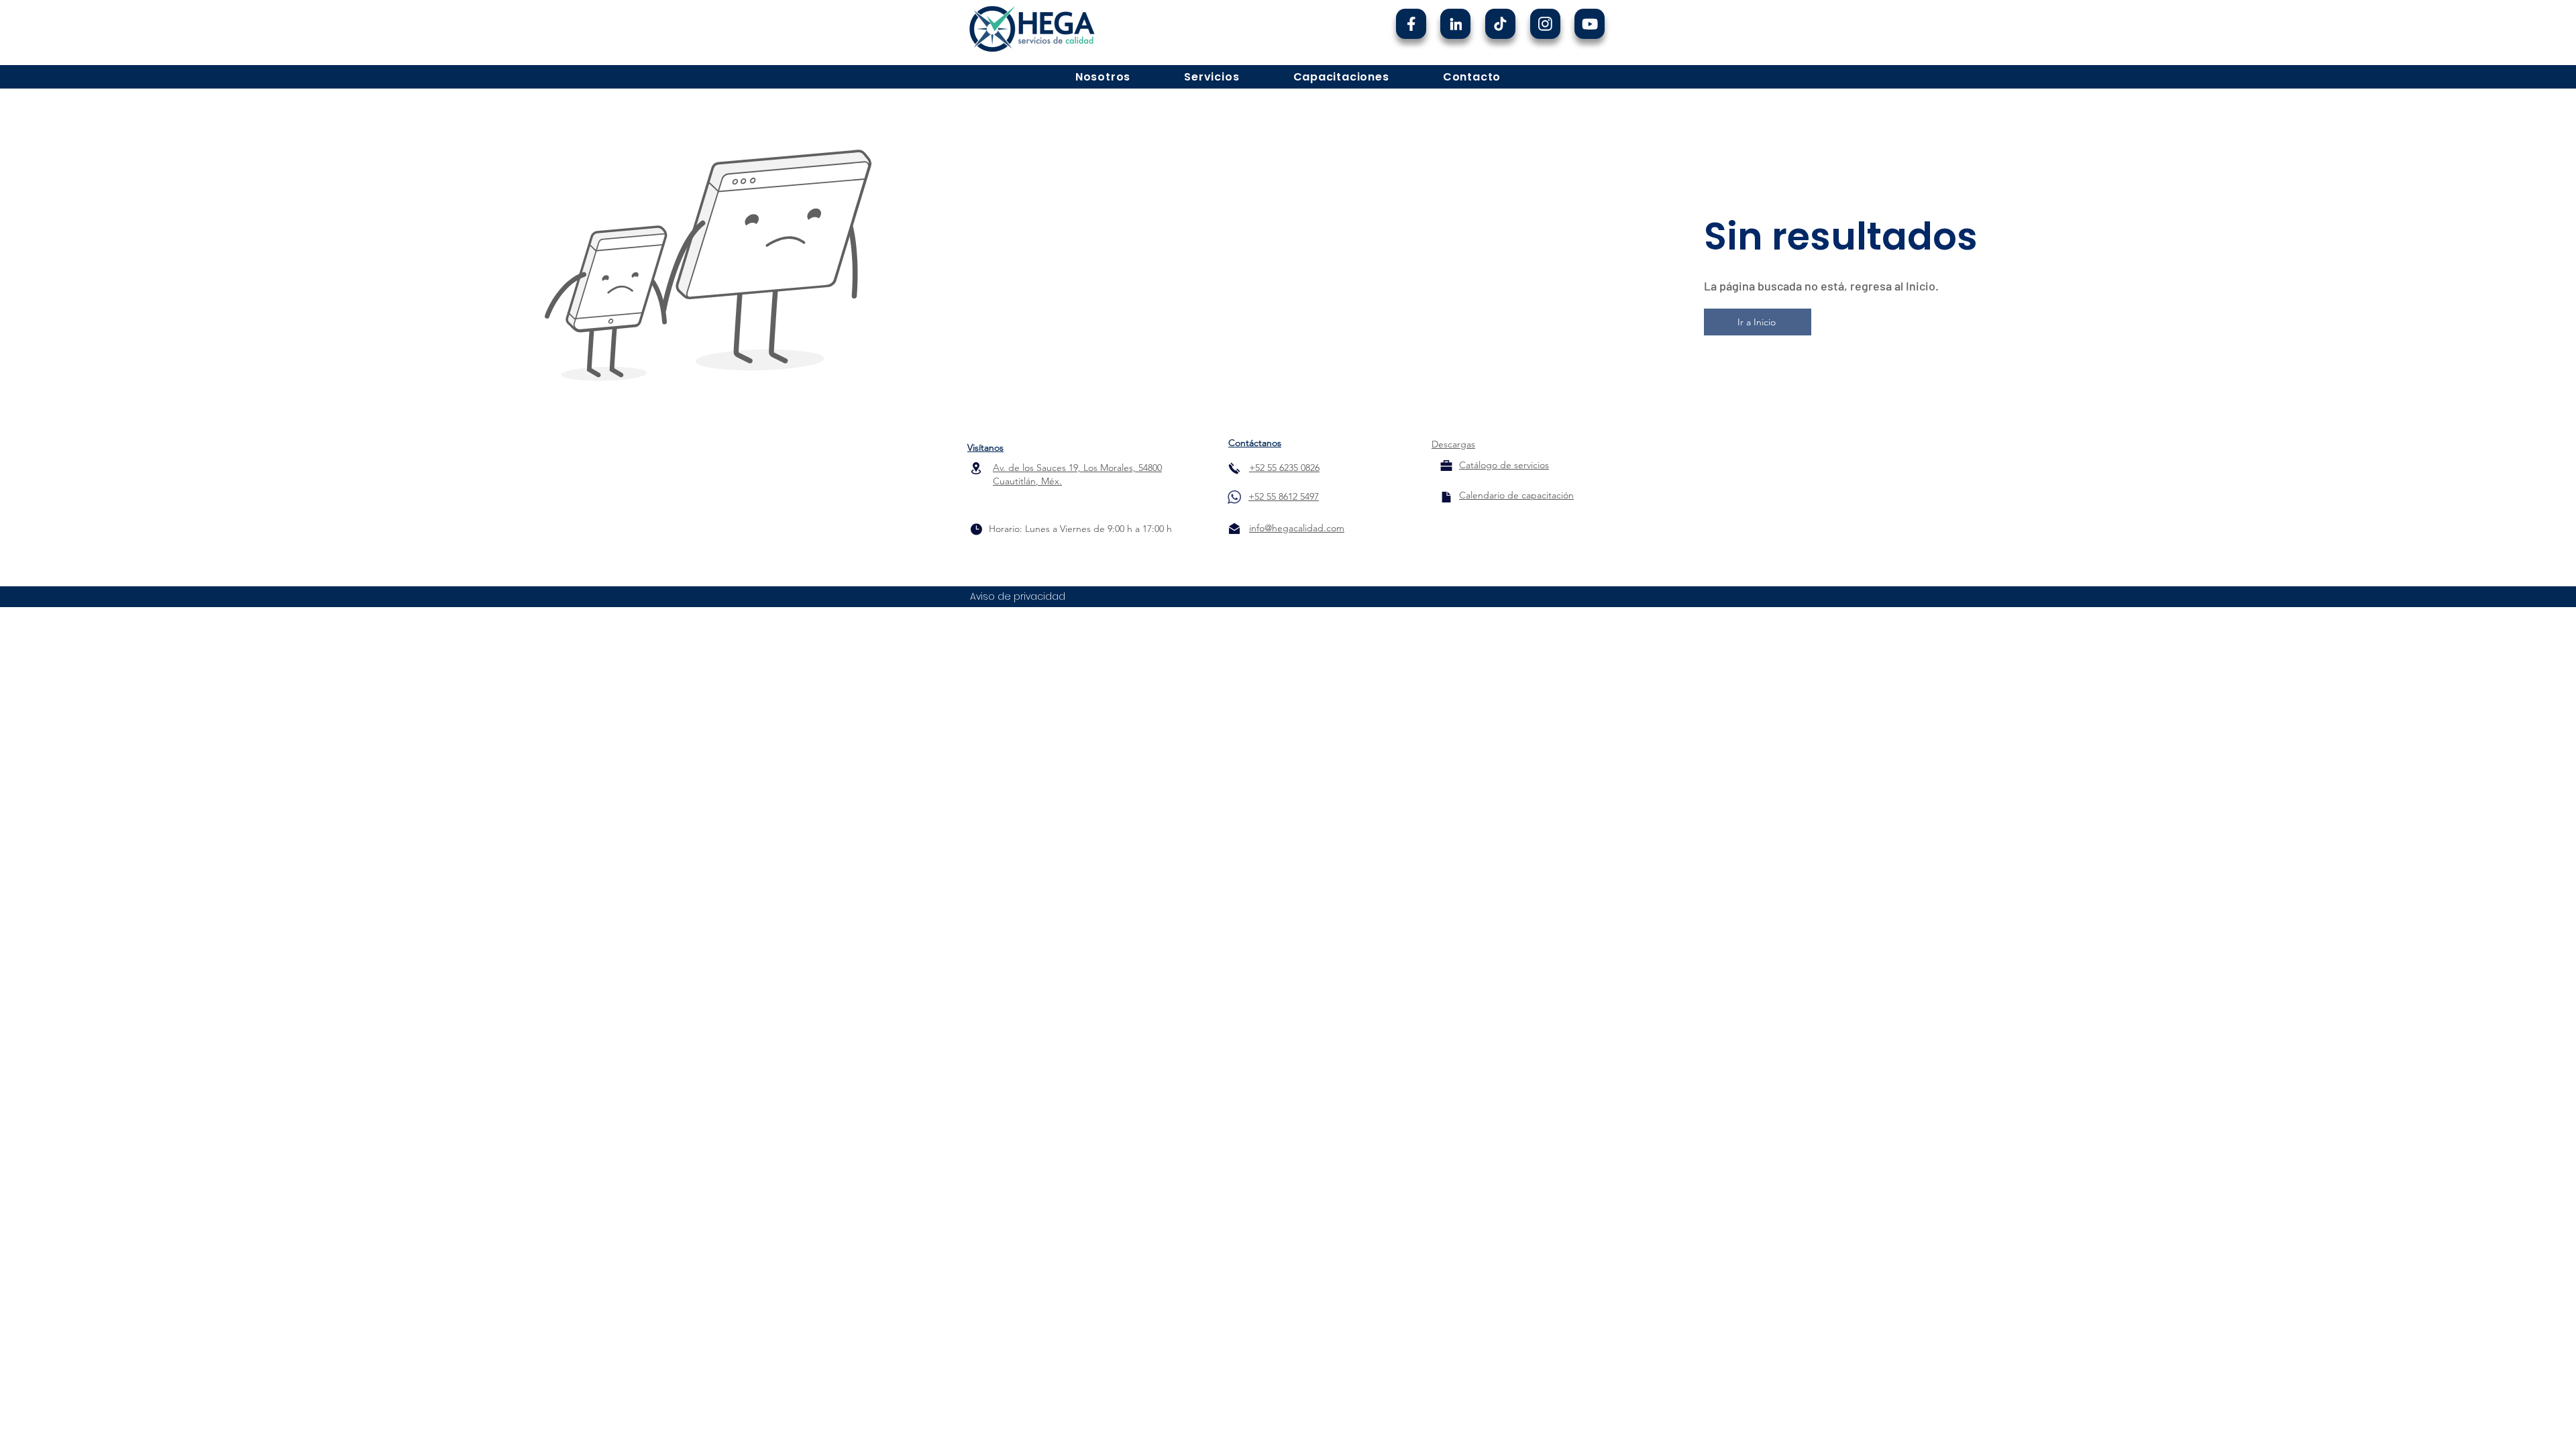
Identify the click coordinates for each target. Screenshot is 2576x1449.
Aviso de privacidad (1018, 596)
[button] (1103, 77)
